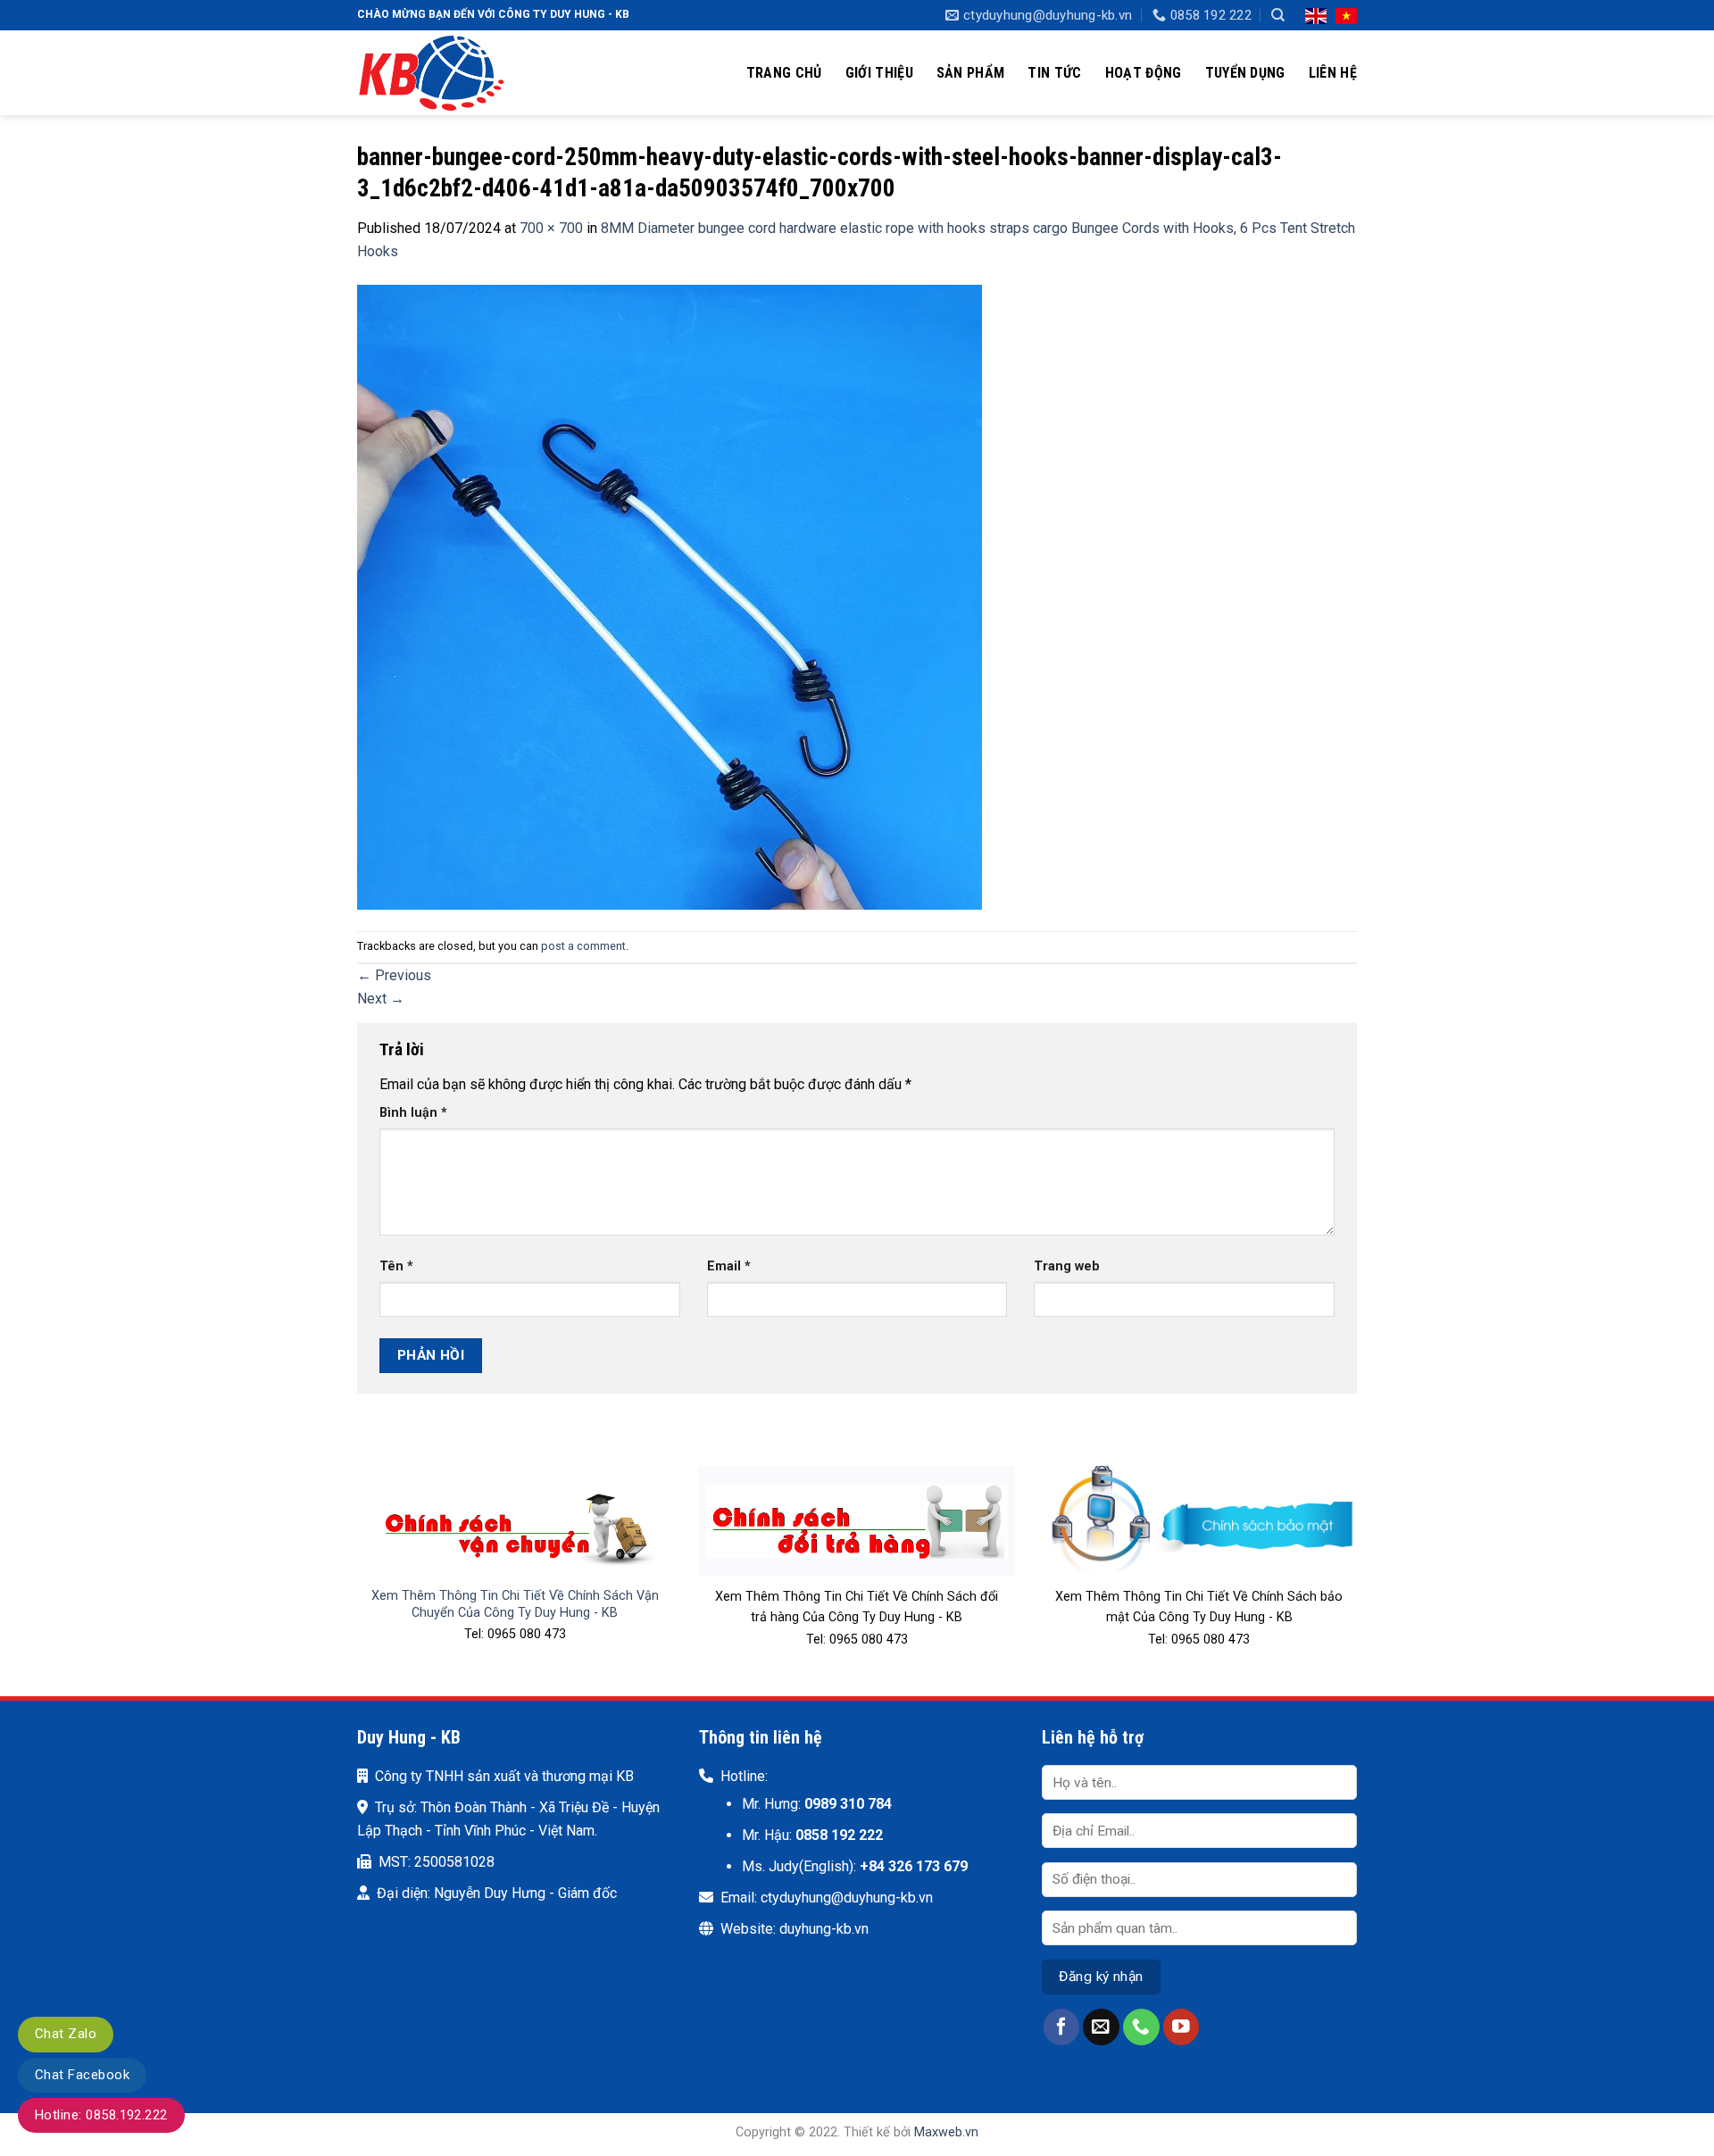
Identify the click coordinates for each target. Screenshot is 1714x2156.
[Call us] (1141, 2027)
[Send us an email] (1101, 2027)
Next (381, 999)
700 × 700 (551, 228)
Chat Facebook (82, 2075)
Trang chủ (784, 73)
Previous (394, 975)
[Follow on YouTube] (1181, 2027)
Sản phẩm (971, 73)
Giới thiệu (879, 73)
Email (729, 1266)
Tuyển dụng (1245, 73)
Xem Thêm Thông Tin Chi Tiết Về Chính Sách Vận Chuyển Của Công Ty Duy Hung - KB (515, 1604)
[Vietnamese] (1346, 15)
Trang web (1067, 1266)
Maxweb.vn (946, 2132)
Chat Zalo (66, 2034)
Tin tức (1054, 73)
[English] (1316, 15)
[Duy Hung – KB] (446, 73)
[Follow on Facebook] (1062, 2027)
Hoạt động (1144, 73)
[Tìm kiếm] (1278, 15)
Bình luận (413, 1113)
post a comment (583, 946)
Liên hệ (1333, 73)
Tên (396, 1266)
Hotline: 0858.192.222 (101, 2115)
